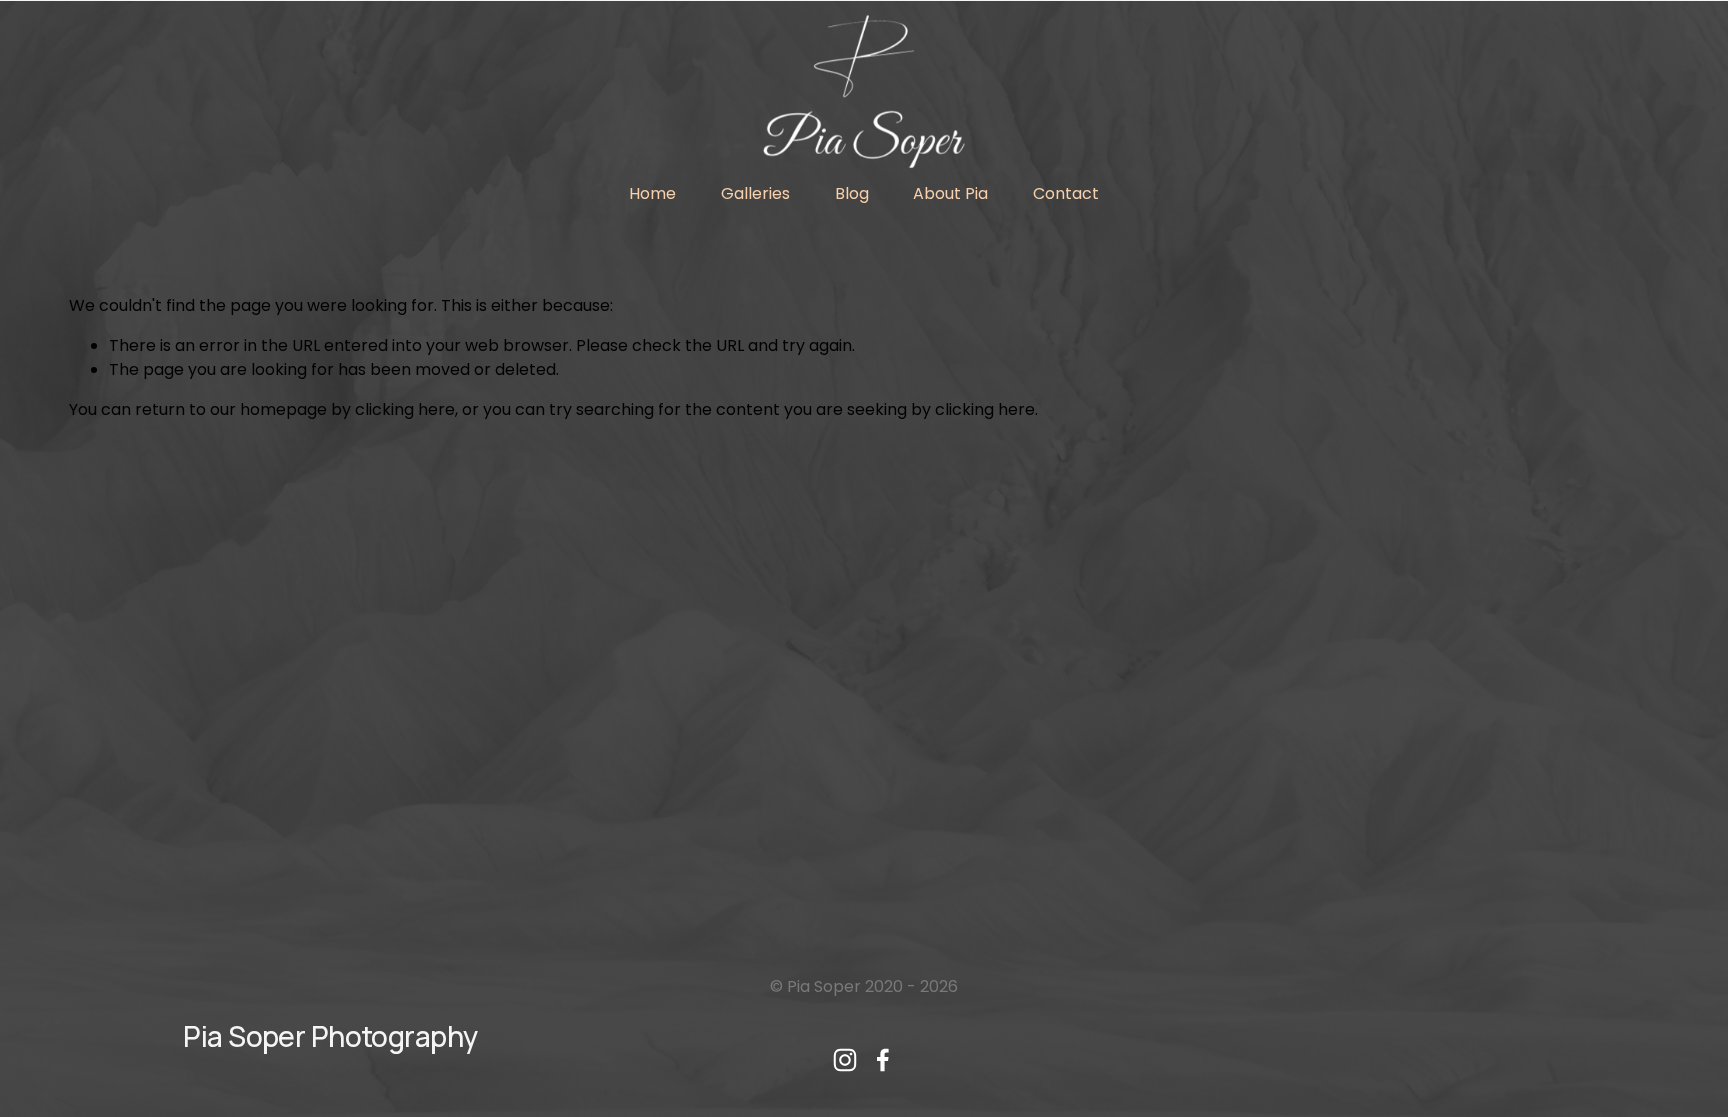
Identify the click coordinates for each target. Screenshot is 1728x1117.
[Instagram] (845, 1060)
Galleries (755, 193)
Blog (852, 193)
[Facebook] (883, 1060)
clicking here (405, 409)
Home (652, 193)
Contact (1066, 193)
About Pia (950, 193)
